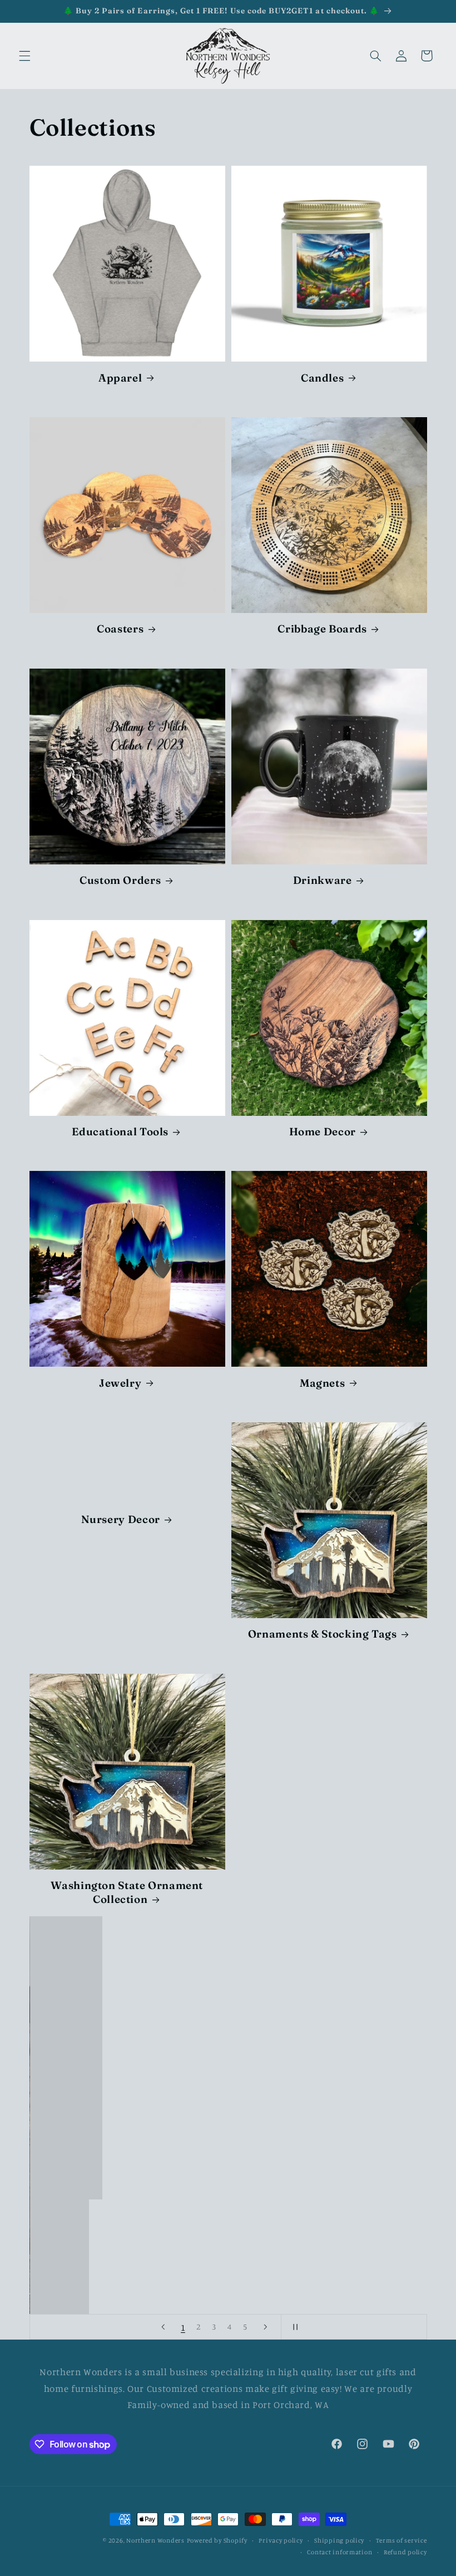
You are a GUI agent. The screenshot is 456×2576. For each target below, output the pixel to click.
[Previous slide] (163, 2327)
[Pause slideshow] (293, 2327)
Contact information (339, 2552)
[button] (24, 56)
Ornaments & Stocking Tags (323, 1634)
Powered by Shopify (217, 2540)
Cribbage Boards (322, 629)
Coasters (120, 629)
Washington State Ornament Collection (127, 1892)
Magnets (322, 1383)
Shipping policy (339, 2540)
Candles (322, 378)
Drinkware (323, 880)
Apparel (120, 378)
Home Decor (323, 1132)
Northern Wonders (155, 2540)
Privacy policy (281, 2540)
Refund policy (405, 2552)
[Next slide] (265, 2327)
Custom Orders (120, 880)
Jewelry (120, 1383)
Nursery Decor (120, 1520)
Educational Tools (120, 1132)
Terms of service (402, 2540)
